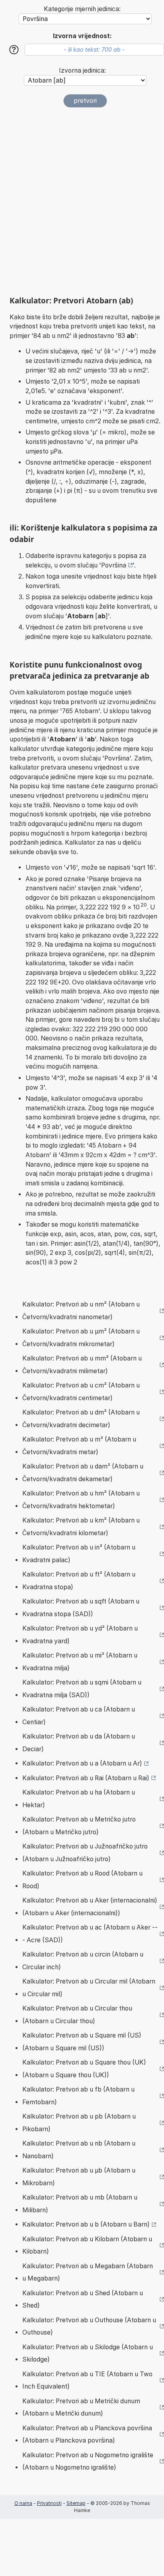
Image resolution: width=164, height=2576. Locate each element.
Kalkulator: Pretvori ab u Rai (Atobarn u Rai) (86, 1778)
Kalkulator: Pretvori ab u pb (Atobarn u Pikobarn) (79, 2123)
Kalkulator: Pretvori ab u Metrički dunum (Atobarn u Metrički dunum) (81, 2407)
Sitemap (76, 2503)
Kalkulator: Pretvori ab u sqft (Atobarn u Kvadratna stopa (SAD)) (81, 1608)
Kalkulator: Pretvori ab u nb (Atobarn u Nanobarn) (79, 2150)
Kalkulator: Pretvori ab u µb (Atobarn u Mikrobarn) (79, 2177)
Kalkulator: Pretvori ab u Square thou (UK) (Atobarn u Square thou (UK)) (84, 2069)
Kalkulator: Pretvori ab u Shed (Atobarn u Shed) (83, 2299)
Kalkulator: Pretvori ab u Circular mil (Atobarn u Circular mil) (89, 1988)
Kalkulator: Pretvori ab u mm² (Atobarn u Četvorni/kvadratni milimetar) (82, 1365)
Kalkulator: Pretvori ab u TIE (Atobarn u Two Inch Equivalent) (87, 2380)
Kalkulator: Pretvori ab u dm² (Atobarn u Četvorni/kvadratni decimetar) (81, 1419)
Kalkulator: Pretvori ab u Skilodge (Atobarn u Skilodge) (88, 2353)
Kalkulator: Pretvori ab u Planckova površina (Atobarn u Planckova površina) (87, 2434)
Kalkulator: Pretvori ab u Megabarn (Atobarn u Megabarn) (88, 2272)
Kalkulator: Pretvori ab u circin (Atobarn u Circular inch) (83, 1961)
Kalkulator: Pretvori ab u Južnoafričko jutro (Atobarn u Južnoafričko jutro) (85, 1853)
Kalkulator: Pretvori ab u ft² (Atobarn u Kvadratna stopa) (79, 1581)
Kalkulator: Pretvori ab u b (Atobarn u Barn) (86, 2224)
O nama (23, 2503)
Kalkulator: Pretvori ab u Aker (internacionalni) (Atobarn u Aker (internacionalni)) (90, 1907)
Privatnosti (49, 2503)
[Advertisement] (82, 202)
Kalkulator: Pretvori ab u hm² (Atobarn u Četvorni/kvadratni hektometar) (81, 1500)
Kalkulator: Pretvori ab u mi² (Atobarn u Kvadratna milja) (80, 1662)
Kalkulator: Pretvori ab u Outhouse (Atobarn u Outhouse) (89, 2326)
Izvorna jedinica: (82, 70)
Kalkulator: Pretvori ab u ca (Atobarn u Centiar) (79, 1716)
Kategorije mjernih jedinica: (82, 9)
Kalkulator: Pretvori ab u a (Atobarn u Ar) (82, 1763)
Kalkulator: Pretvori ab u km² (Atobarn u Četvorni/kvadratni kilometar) (81, 1527)
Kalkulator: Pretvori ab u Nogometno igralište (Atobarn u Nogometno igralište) (88, 2461)
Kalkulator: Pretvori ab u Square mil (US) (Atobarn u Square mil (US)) (82, 2042)
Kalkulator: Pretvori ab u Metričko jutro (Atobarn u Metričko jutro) (79, 1826)
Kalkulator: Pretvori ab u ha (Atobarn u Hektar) (79, 1799)
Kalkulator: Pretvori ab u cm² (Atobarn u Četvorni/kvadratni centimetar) (81, 1392)
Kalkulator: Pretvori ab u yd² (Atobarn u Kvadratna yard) (80, 1635)
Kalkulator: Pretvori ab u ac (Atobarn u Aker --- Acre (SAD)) (90, 1934)
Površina (114, 565)
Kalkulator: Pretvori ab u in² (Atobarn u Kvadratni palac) (79, 1554)
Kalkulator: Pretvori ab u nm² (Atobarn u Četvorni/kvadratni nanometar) (81, 1311)
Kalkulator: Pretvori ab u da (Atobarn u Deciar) (79, 1743)
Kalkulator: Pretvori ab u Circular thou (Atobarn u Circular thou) (77, 2015)
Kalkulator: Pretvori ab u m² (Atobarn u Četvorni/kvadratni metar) (79, 1446)
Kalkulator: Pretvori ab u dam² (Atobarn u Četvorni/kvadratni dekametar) (83, 1473)
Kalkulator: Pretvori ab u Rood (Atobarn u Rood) (82, 1880)
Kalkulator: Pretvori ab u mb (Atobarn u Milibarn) (80, 2204)
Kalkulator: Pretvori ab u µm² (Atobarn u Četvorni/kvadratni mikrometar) (81, 1338)
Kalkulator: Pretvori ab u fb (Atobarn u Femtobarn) (78, 2096)
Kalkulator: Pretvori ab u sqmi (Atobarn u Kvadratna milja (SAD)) (82, 1689)
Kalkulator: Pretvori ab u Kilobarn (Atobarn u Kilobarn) (87, 2245)
